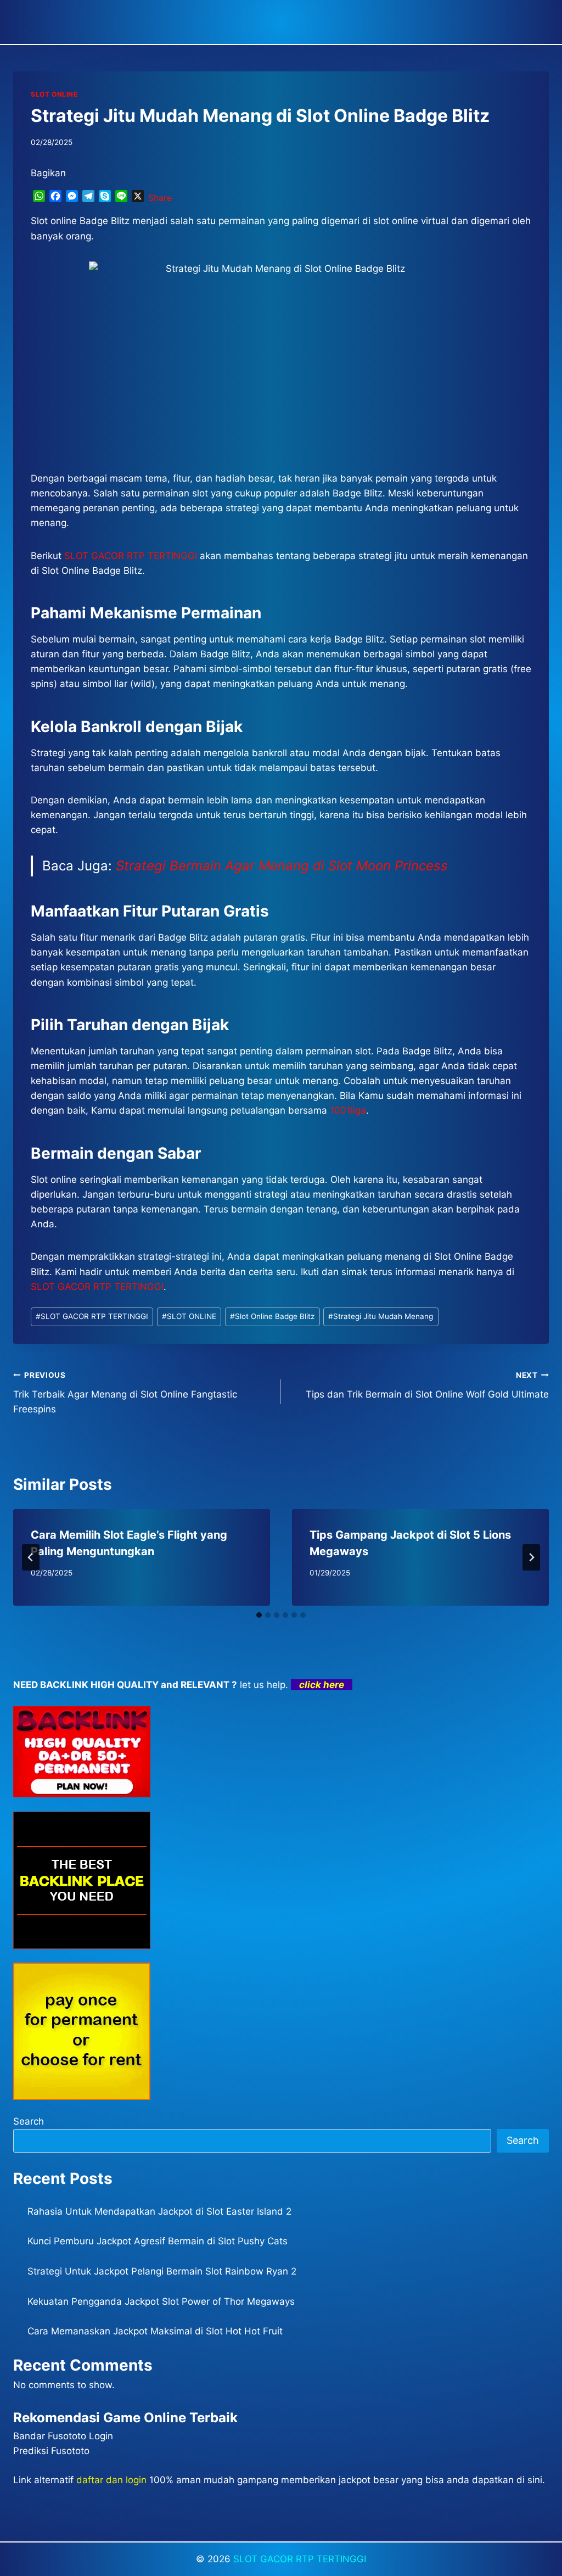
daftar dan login (111, 2480)
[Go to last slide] (31, 1557)
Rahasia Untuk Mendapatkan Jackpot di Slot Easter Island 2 (159, 2211)
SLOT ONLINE (54, 94)
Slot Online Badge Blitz (272, 1316)
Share (160, 198)
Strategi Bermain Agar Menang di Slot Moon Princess (282, 866)
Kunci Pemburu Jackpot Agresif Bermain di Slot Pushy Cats (158, 2241)
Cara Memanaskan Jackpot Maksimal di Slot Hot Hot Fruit (155, 2331)
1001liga (348, 1110)
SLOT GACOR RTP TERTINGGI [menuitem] (131, 556)
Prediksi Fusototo (51, 2451)
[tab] (259, 1615)
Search (29, 2121)
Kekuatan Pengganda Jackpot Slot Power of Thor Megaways (161, 2301)
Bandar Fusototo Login (63, 2436)
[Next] (531, 1557)
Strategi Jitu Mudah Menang (381, 1316)
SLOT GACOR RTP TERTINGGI (92, 1316)
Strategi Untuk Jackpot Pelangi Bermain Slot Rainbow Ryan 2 (162, 2271)
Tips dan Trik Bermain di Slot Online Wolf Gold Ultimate (427, 1385)
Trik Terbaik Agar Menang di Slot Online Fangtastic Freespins (125, 1393)
